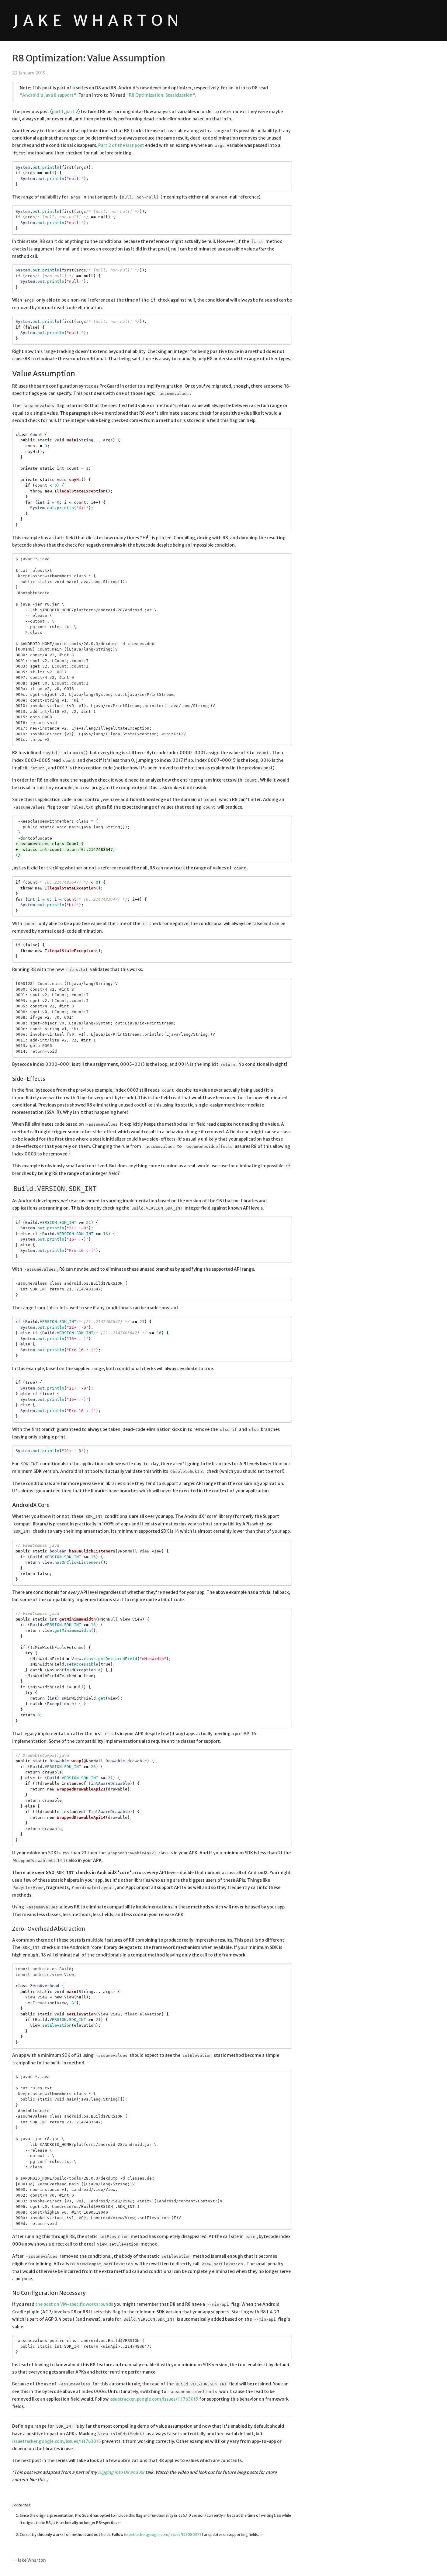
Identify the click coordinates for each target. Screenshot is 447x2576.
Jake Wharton (98, 21)
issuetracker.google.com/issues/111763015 (154, 2399)
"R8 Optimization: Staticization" (161, 95)
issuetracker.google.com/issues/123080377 (163, 2535)
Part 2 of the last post (121, 145)
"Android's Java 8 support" (48, 95)
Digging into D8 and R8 (121, 2472)
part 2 (72, 112)
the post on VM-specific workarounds (74, 2304)
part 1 (58, 112)
